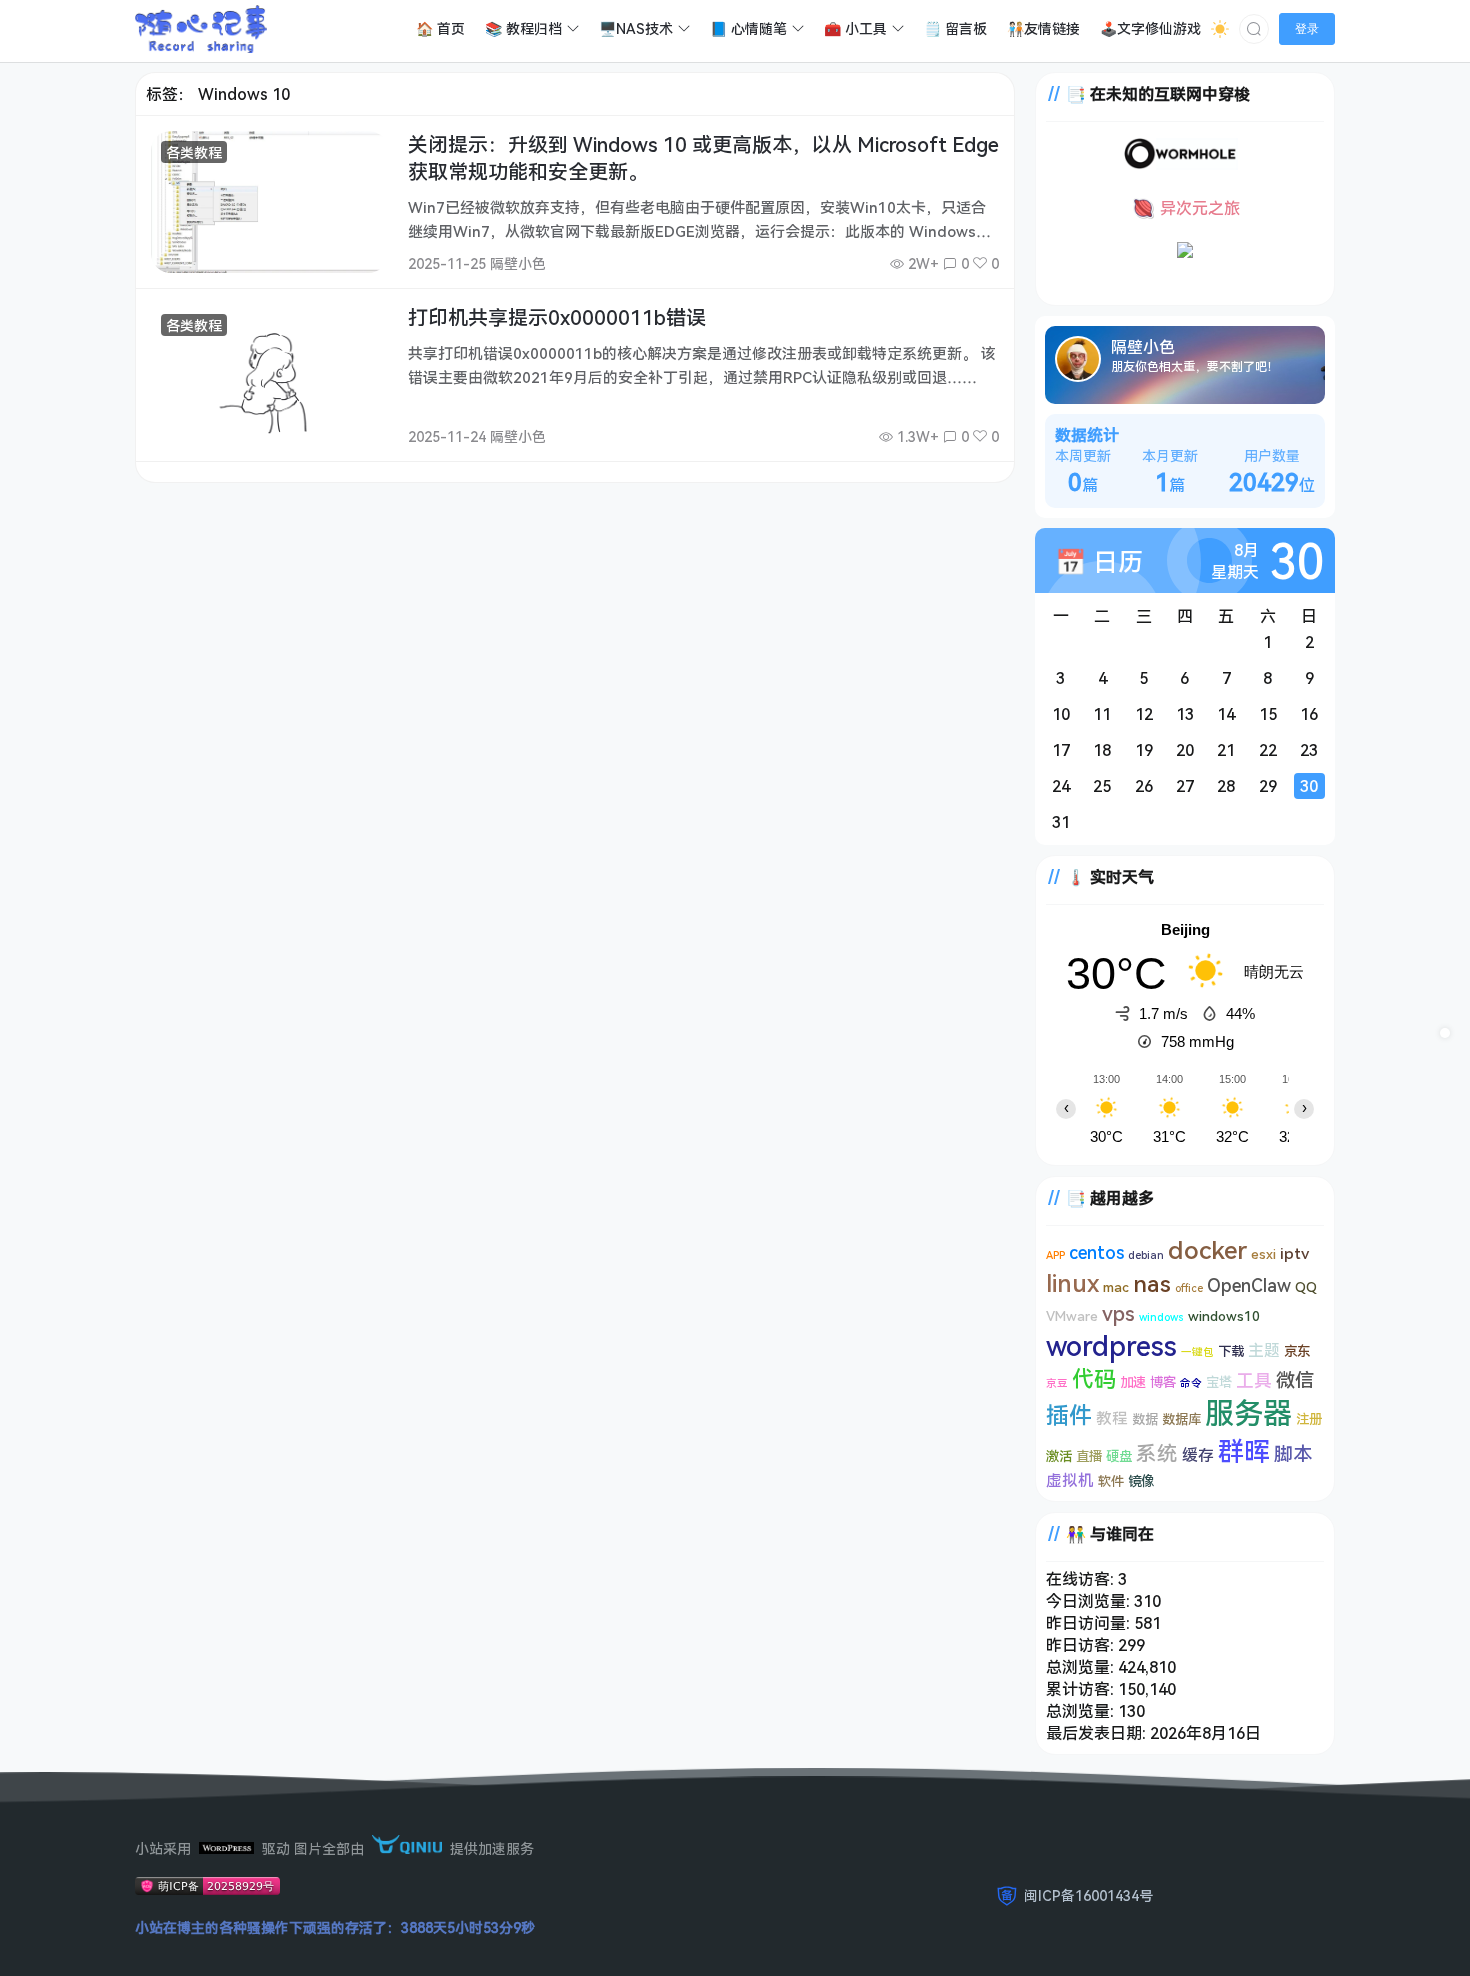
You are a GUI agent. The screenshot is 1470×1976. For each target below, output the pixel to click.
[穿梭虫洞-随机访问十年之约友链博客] (1181, 164)
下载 (1231, 1351)
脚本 (1293, 1454)
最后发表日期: (1098, 1733)
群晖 (1244, 1451)
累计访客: (1082, 1689)
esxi (1263, 1254)
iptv (1294, 1253)
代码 (1094, 1378)
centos (1096, 1252)
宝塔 (1219, 1382)
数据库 (1181, 1419)
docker (1207, 1249)
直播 (1089, 1456)
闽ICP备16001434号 (1088, 1895)
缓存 (1198, 1455)
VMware (1072, 1316)
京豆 (1057, 1383)
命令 (1191, 1383)
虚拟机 (1070, 1480)
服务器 (1248, 1413)
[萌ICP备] (207, 1889)
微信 (1295, 1380)
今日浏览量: (1090, 1601)
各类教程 (194, 152)
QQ (1306, 1287)
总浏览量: (1082, 1667)
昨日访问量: (1090, 1623)
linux (1072, 1282)
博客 (1163, 1382)
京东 (1297, 1351)
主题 (1264, 1350)
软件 (1111, 1481)
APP (1055, 1255)
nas (1152, 1283)
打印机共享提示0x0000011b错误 (557, 317)
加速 (1133, 1382)
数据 (1145, 1419)
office (1189, 1288)
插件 (1069, 1415)
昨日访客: (1082, 1645)
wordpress (1111, 1345)
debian (1146, 1255)
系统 (1157, 1453)
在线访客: (1082, 1579)
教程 (1112, 1418)
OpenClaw (1249, 1285)
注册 (1309, 1419)
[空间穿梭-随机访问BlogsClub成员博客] (1185, 252)
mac (1116, 1287)
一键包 (1197, 1352)
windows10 (1224, 1316)
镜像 (1141, 1481)
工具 (1254, 1380)
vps (1118, 1313)
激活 (1059, 1456)
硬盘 (1119, 1456)
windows (1161, 1317)
